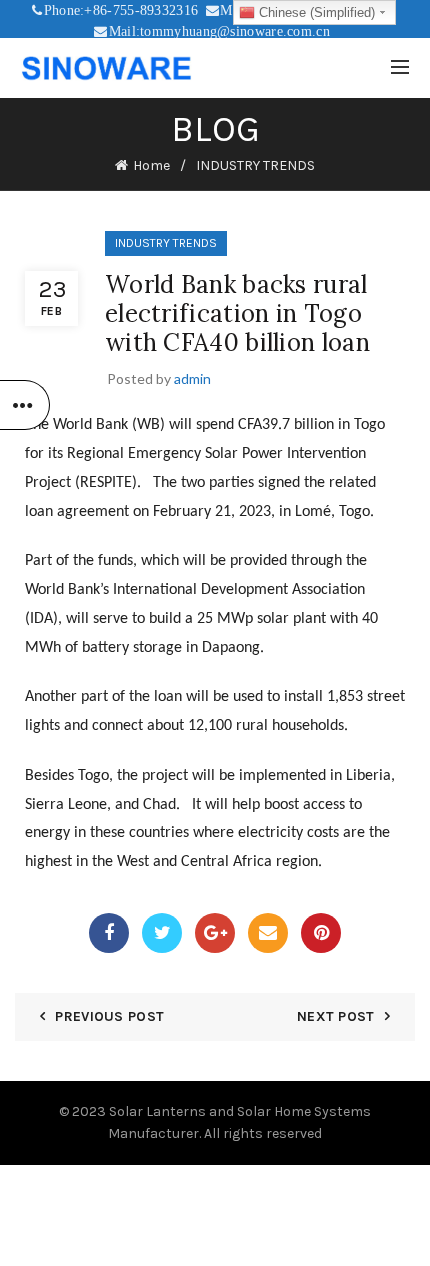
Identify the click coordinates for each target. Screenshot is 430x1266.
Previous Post (109, 1016)
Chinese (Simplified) (315, 12)
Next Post (336, 1016)
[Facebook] (109, 933)
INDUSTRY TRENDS (255, 165)
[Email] (268, 933)
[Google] (215, 933)
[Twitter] (162, 933)
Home (151, 165)
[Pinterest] (321, 933)
